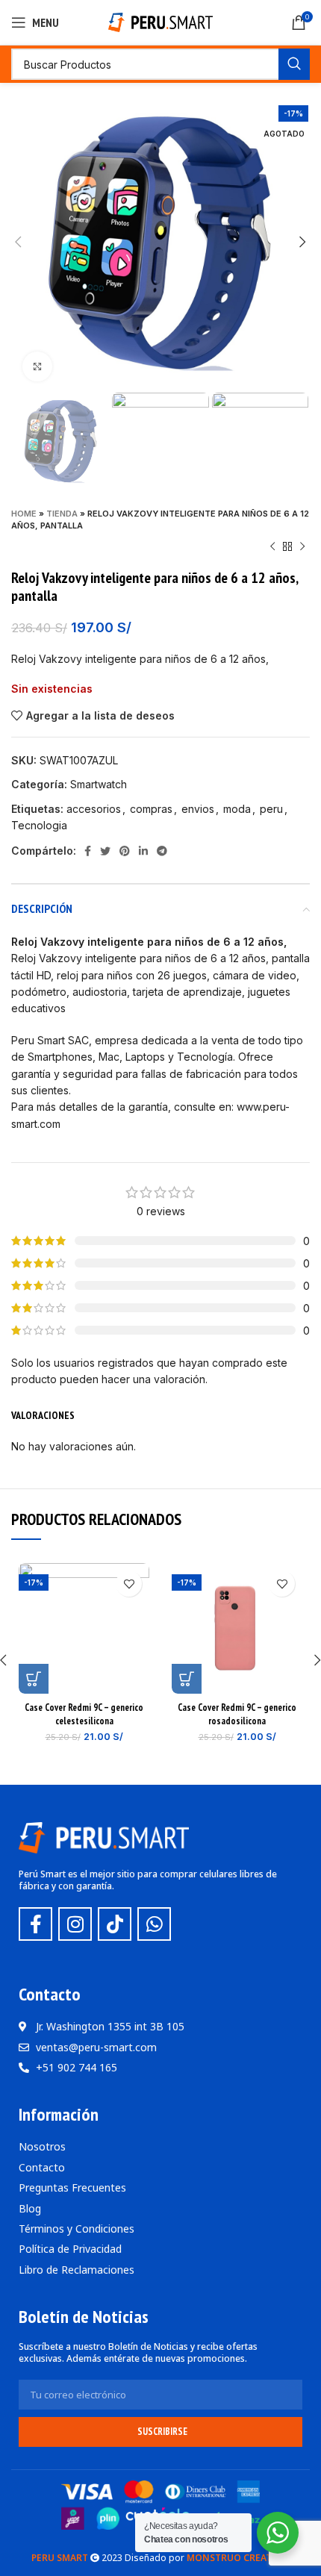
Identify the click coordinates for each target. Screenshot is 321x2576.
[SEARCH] (294, 64)
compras (151, 809)
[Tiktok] (115, 1924)
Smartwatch (99, 784)
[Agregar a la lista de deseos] (129, 1584)
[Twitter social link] (105, 851)
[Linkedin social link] (143, 851)
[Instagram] (75, 1924)
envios (198, 809)
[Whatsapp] (154, 1924)
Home (24, 514)
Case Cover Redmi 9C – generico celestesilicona (84, 1714)
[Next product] (302, 546)
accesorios (94, 809)
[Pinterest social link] (125, 851)
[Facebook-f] (35, 1924)
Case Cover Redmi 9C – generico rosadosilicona (237, 1714)
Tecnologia (39, 825)
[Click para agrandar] (37, 367)
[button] (34, 1679)
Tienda (62, 514)
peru (271, 809)
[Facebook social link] (88, 851)
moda (237, 809)
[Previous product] (272, 546)
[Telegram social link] (162, 851)
